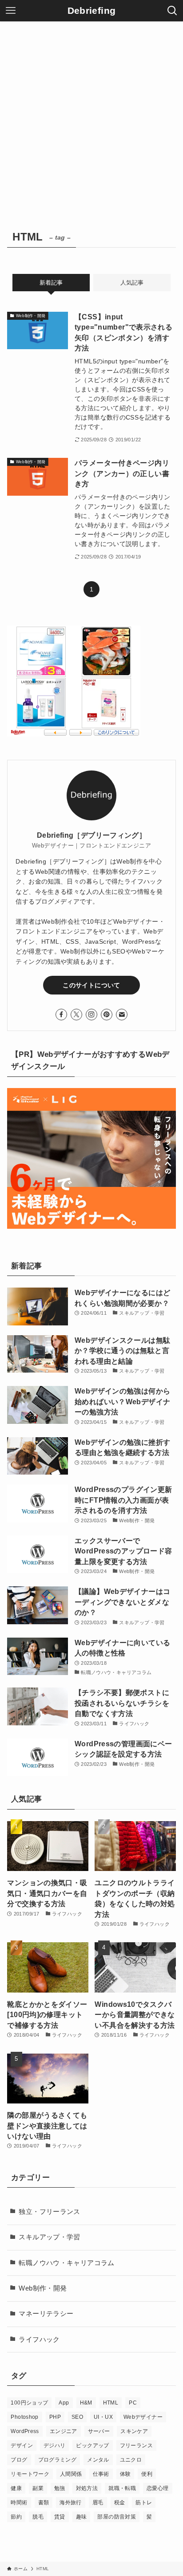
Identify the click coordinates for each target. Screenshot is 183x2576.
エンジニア (64, 2431)
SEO (77, 2417)
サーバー (99, 2431)
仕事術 (101, 2474)
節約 (16, 2517)
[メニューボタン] (11, 11)
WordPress (25, 2431)
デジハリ (54, 2446)
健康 (16, 2488)
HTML (111, 2403)
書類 (44, 2503)
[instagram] (91, 1015)
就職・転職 (122, 2488)
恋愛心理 (157, 2488)
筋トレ (144, 2503)
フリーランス (136, 2446)
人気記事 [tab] (132, 283)
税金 (120, 2503)
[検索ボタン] (172, 11)
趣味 (82, 2517)
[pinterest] (107, 1015)
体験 (125, 2474)
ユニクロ (131, 2460)
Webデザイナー (143, 2417)
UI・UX (103, 2417)
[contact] (122, 1015)
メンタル (98, 2460)
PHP (55, 2417)
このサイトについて (91, 985)
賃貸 (60, 2517)
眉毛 (98, 2503)
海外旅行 (70, 2503)
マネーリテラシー (46, 2314)
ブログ (19, 2460)
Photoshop (24, 2417)
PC (133, 2403)
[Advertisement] (91, 118)
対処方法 (87, 2488)
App (64, 2403)
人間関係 (71, 2474)
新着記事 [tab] (51, 283)
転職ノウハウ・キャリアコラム (66, 2263)
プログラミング (58, 2460)
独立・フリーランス (49, 2212)
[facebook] (61, 1015)
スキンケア (134, 2431)
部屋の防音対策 (117, 2517)
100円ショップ (29, 2403)
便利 (147, 2474)
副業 (38, 2488)
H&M (86, 2403)
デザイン (22, 2446)
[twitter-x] (76, 1015)
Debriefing (92, 11)
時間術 (19, 2503)
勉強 (60, 2488)
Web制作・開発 (43, 2288)
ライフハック (39, 2340)
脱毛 (38, 2517)
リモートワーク (30, 2474)
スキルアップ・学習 (49, 2237)
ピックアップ (92, 2446)
